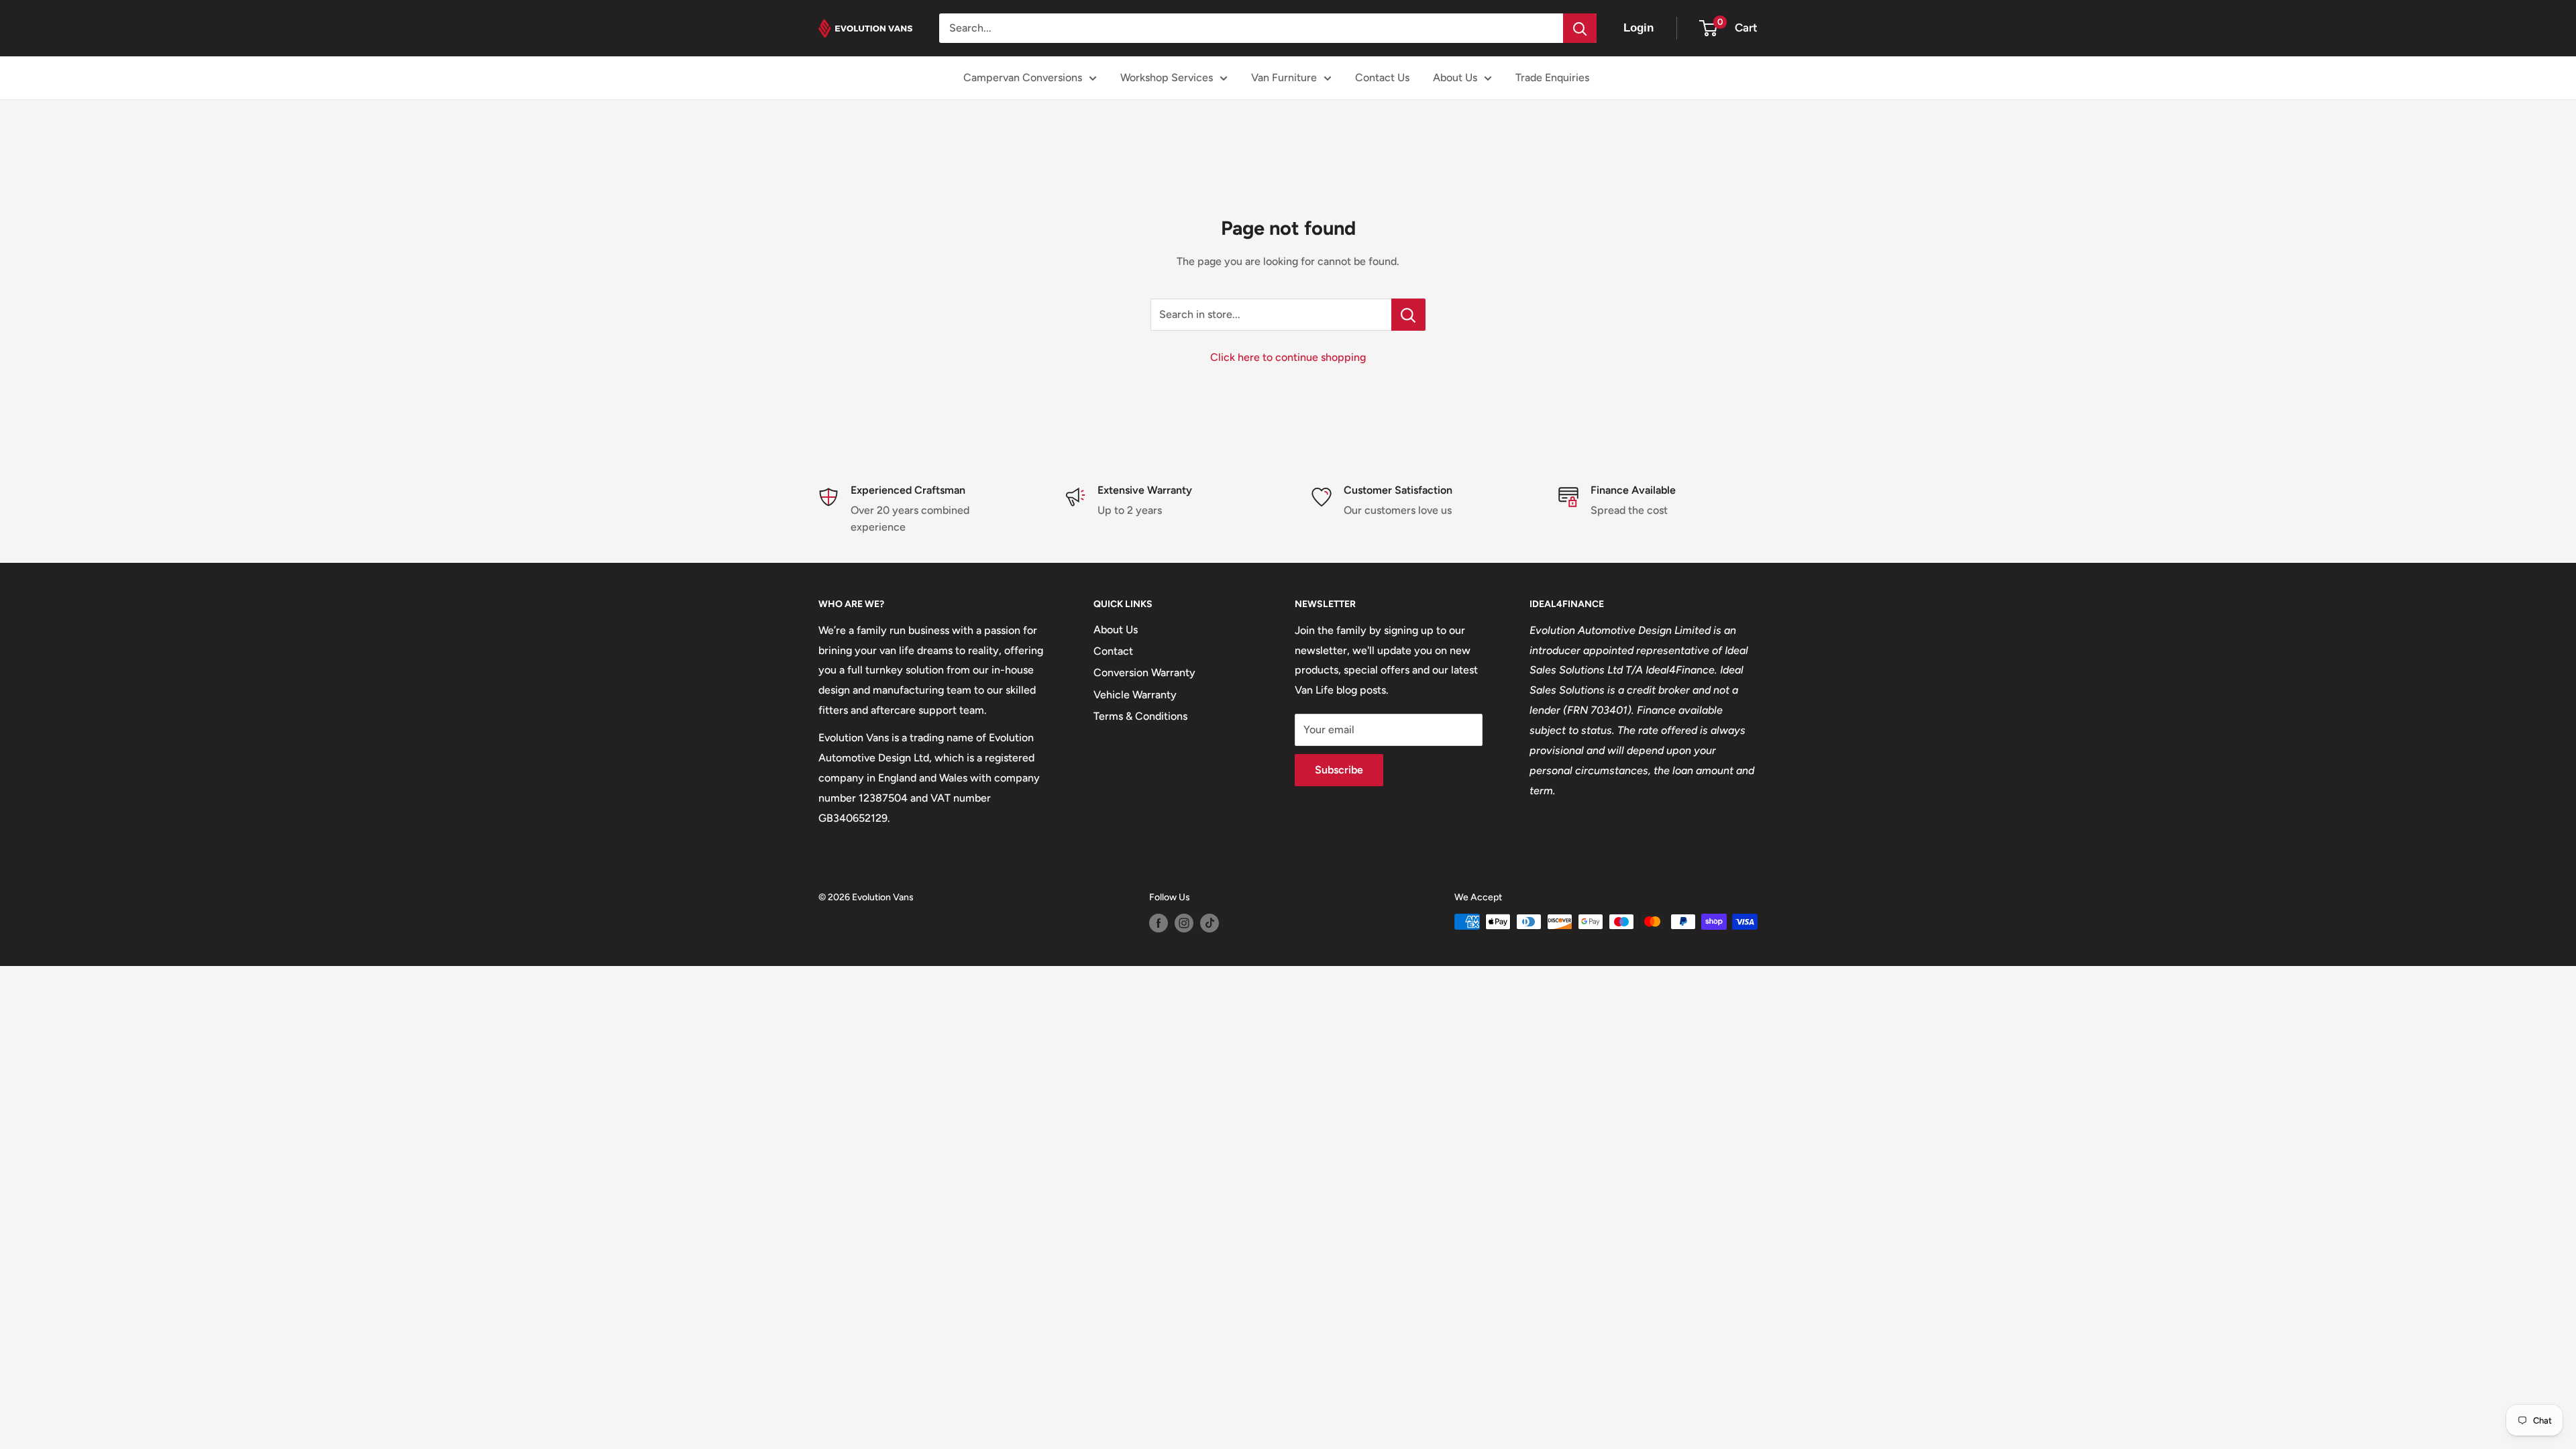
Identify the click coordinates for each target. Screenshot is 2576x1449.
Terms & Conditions (1140, 716)
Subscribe (1339, 770)
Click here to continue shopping (1288, 357)
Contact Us (1382, 77)
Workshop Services (1167, 77)
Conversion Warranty (1144, 673)
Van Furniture (1284, 77)
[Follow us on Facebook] (1159, 923)
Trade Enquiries (1552, 77)
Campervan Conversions (1023, 77)
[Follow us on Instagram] (1184, 923)
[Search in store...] (1408, 315)
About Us (1455, 77)
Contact (1113, 651)
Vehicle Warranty (1135, 695)
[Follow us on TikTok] (1210, 923)
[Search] (1580, 28)
